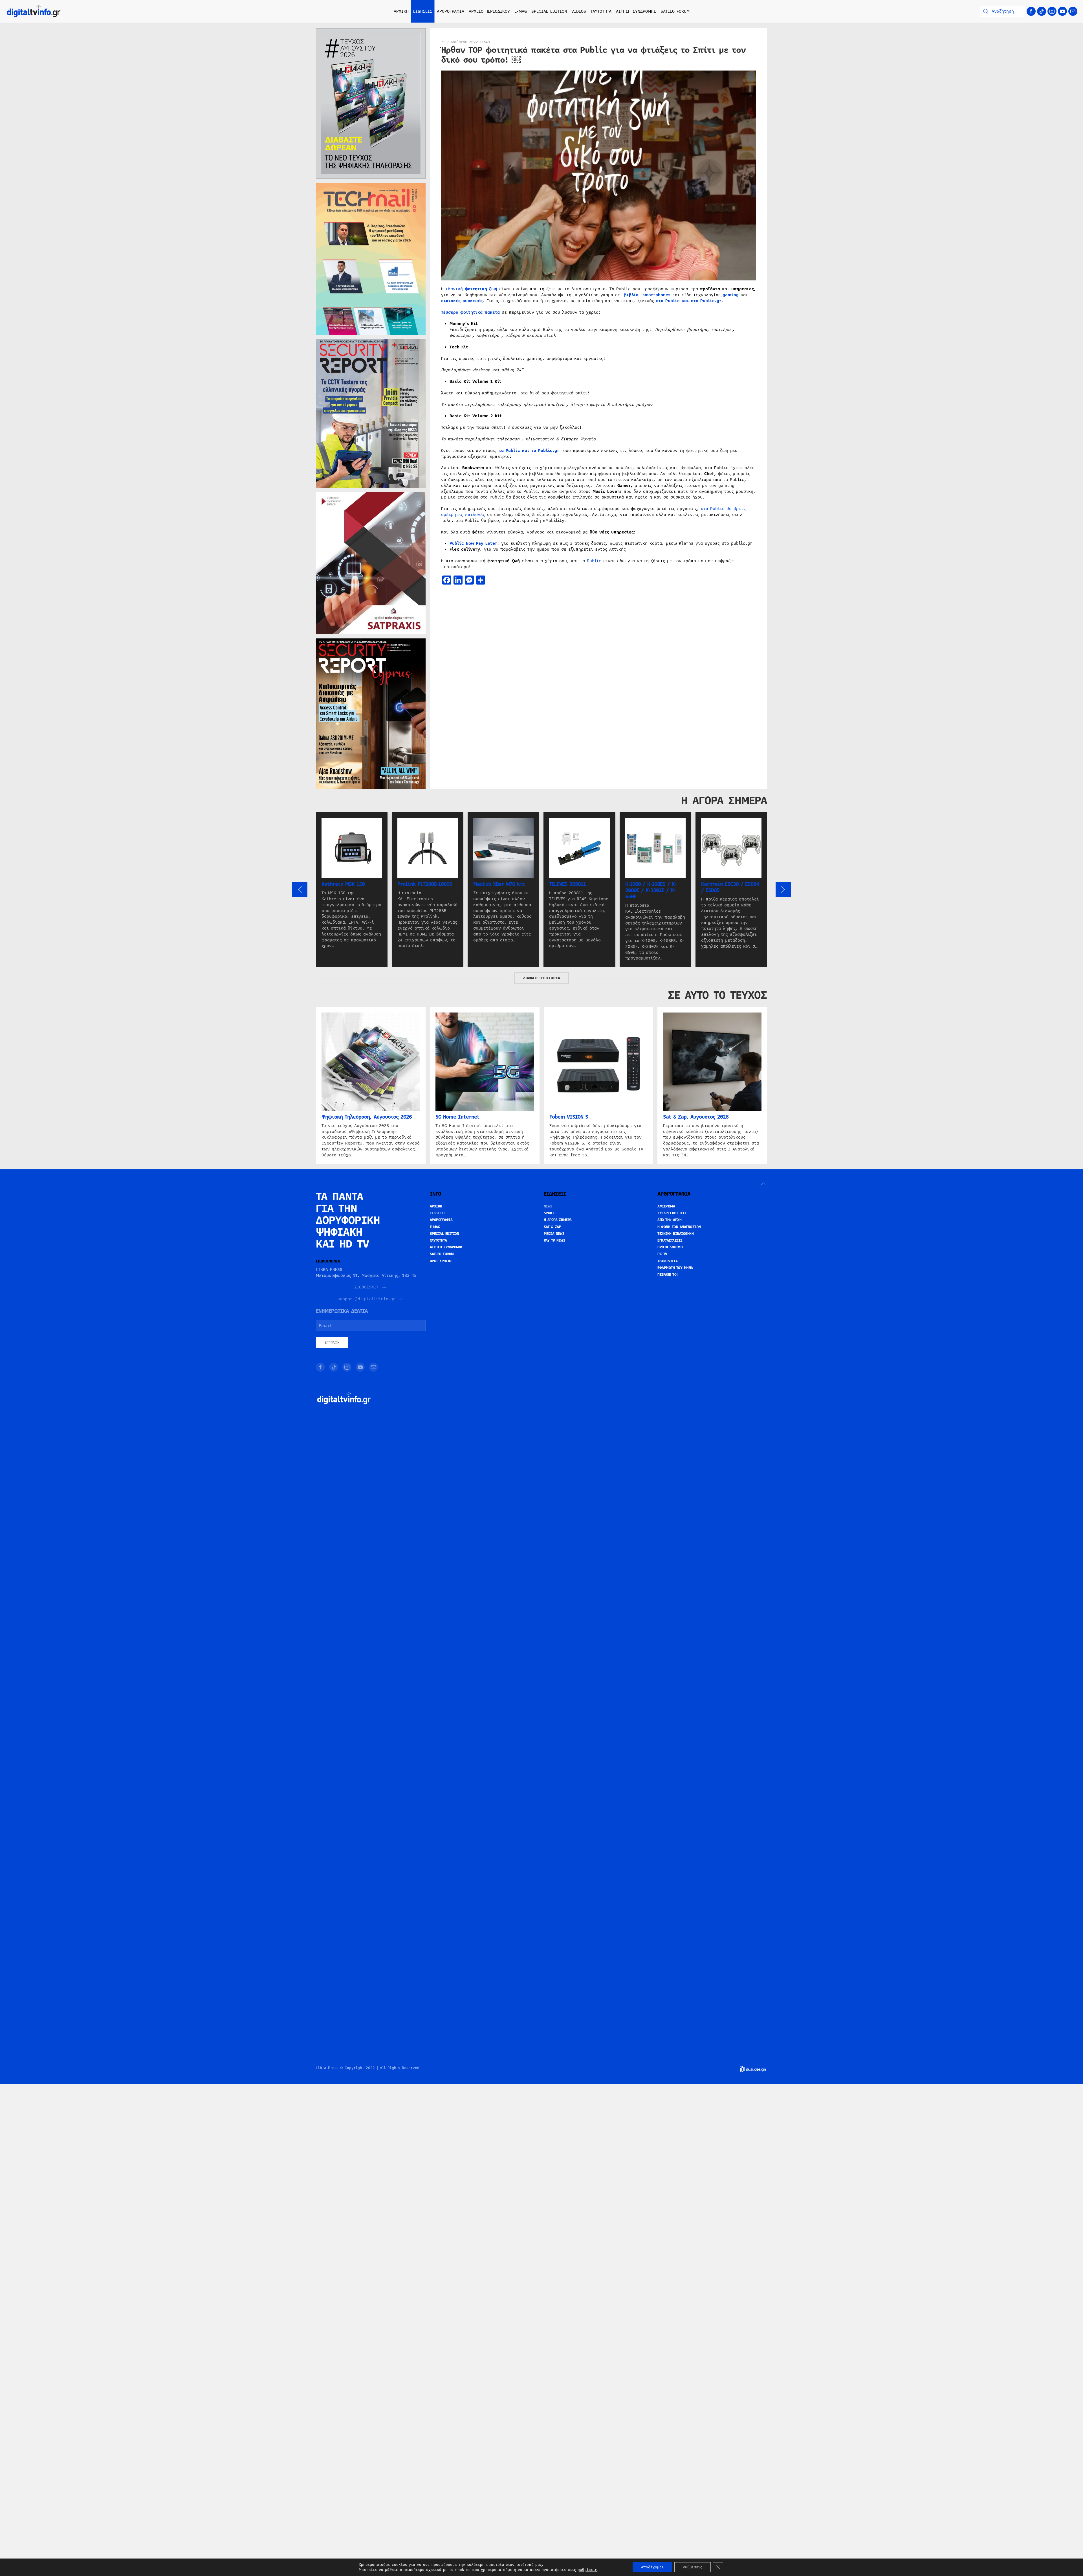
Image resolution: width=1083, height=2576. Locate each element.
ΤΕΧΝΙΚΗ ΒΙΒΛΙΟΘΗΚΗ (675, 1234)
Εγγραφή (332, 1343)
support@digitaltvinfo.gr (366, 1299)
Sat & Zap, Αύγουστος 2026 (696, 1117)
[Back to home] (34, 11)
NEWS (548, 1206)
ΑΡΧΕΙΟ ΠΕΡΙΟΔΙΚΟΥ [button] (489, 11)
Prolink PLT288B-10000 (425, 884)
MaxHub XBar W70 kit (499, 884)
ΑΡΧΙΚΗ (401, 11)
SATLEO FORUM (675, 11)
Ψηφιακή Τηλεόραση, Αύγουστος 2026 (367, 1117)
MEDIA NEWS (554, 1234)
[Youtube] (1062, 11)
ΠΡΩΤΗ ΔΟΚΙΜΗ (670, 1247)
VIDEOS (579, 11)
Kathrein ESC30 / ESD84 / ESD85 (730, 887)
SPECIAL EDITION (549, 11)
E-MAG (521, 11)
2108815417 (366, 1287)
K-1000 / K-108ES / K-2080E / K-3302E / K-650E (651, 890)
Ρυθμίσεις (693, 2567)
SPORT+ (550, 1213)
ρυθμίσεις (587, 2570)
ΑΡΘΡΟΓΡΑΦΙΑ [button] (451, 11)
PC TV (662, 1254)
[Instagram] (1052, 11)
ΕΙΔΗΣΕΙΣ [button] (423, 11)
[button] (300, 890)
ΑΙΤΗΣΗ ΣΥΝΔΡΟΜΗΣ (636, 11)
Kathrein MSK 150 (343, 884)
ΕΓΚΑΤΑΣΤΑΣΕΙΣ (670, 1240)
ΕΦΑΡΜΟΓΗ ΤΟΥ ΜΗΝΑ (675, 1268)
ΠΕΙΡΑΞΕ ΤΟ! (668, 1275)
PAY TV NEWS (555, 1240)
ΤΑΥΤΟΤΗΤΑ (601, 11)
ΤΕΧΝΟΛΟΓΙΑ (667, 1261)
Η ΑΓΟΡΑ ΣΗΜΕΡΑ (558, 1220)
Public (594, 561)
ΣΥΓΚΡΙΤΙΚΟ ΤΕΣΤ (672, 1213)
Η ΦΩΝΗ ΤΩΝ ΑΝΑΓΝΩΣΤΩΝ (679, 1227)
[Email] (1073, 11)
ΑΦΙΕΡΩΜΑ (666, 1206)
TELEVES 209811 (567, 884)
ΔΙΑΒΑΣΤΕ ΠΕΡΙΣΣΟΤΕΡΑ (541, 978)
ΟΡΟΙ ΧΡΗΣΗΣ (441, 1261)
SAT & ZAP (552, 1227)
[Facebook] (1031, 11)
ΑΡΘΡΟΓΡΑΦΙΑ (441, 1220)
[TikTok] (1042, 11)
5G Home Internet (457, 1117)
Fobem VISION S (569, 1117)
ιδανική (471, 289)
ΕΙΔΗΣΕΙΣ (438, 1213)
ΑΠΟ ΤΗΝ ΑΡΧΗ (669, 1220)
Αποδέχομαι (652, 2567)
